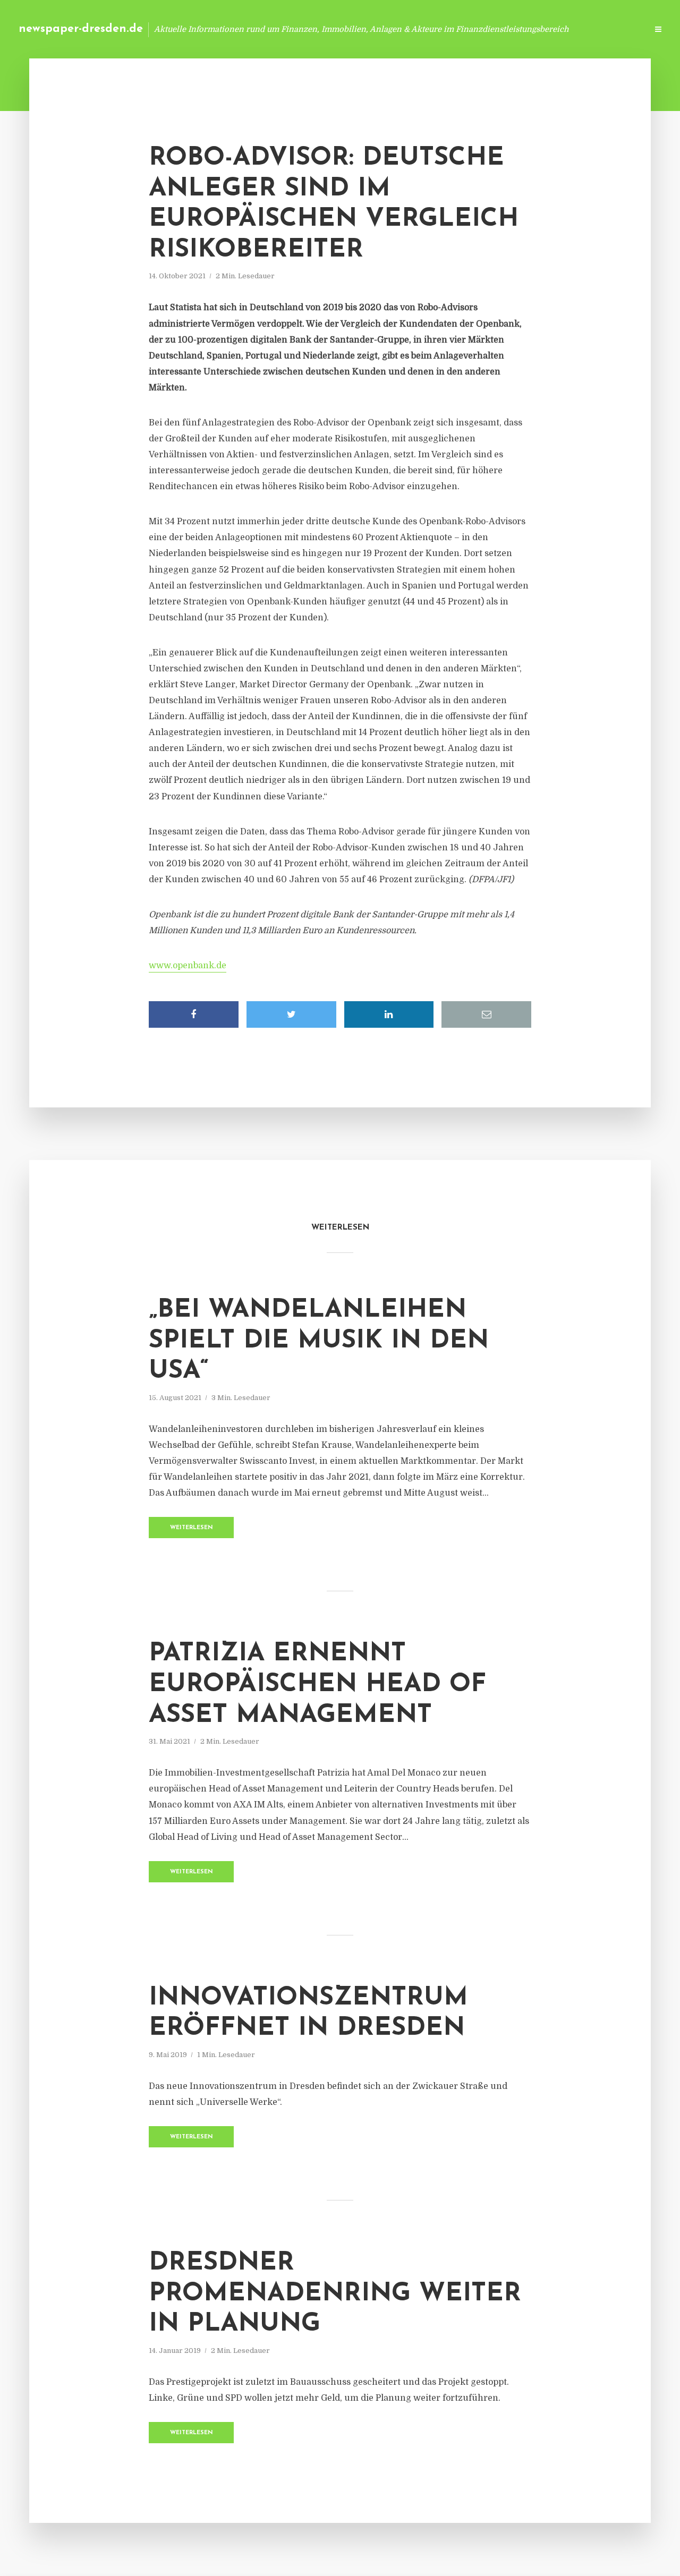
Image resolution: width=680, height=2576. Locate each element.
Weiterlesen (192, 1528)
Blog (437, 29)
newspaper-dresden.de (81, 29)
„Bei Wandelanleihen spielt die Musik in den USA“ (319, 1341)
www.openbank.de (188, 966)
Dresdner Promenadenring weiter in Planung (335, 2294)
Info (470, 29)
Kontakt (510, 29)
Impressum (559, 29)
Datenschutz (616, 29)
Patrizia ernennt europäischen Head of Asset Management (317, 1684)
